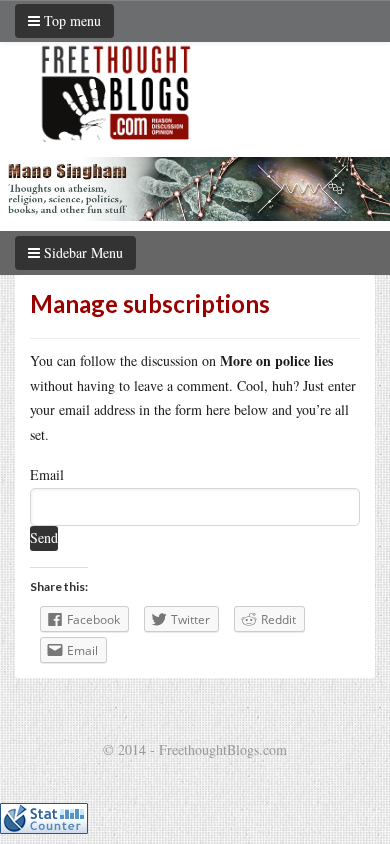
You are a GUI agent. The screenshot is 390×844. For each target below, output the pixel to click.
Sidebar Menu (81, 252)
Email (47, 474)
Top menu (70, 20)
